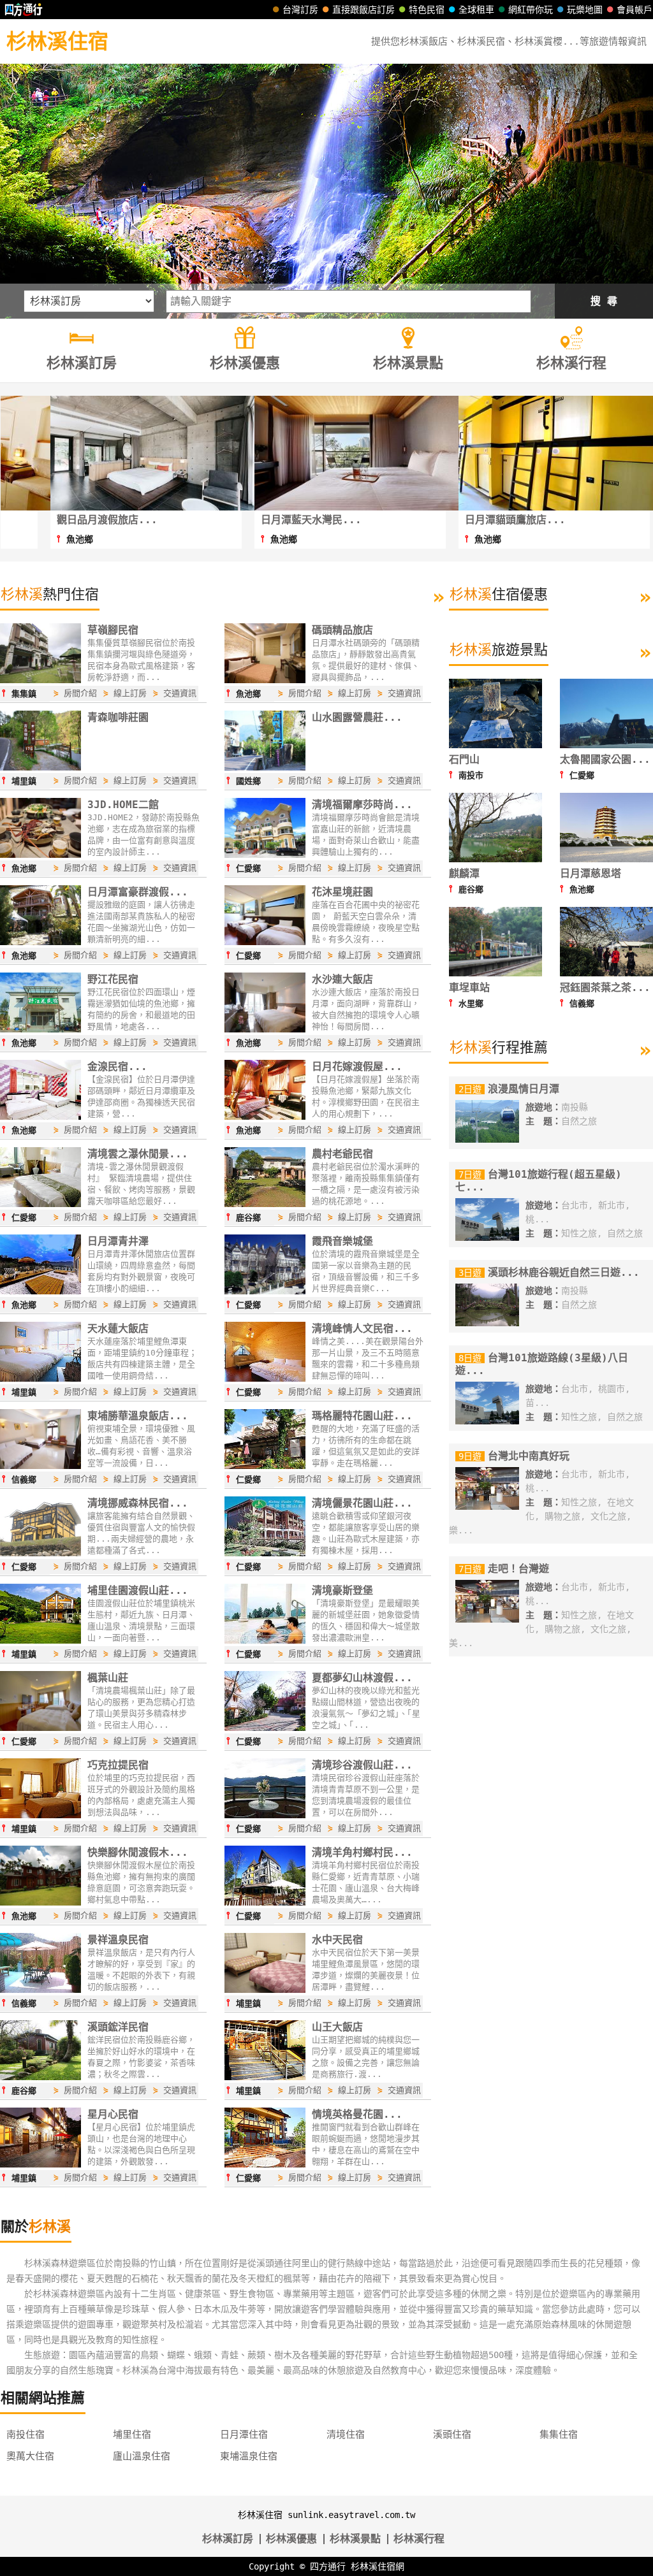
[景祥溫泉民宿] (40, 1990)
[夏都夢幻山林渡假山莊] (265, 1728)
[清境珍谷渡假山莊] (265, 1815)
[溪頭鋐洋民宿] (40, 2077)
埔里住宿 (132, 2435)
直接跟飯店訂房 (363, 10)
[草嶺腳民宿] (40, 680)
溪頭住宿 (452, 2435)
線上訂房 (130, 693)
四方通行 (328, 2566)
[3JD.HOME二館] (40, 855)
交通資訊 (180, 693)
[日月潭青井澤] (40, 1291)
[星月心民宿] (40, 2164)
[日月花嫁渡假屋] (265, 1117)
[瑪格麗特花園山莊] (265, 1466)
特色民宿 (427, 10)
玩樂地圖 (585, 10)
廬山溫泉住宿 (142, 2456)
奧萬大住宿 (30, 2456)
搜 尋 (604, 301)
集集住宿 (559, 2435)
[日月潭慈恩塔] (606, 859)
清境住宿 (346, 2435)
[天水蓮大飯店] (40, 1378)
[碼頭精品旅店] (265, 680)
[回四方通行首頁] (24, 10)
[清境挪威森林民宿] (40, 1553)
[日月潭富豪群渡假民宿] (40, 942)
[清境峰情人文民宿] (265, 1378)
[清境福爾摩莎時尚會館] (265, 855)
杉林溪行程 (419, 2539)
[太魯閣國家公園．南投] (606, 745)
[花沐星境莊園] (265, 942)
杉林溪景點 (355, 2539)
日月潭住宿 (244, 2435)
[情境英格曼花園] (265, 2164)
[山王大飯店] (265, 2077)
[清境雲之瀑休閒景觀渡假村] (40, 1204)
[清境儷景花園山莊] (265, 1553)
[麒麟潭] (495, 859)
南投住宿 (26, 2435)
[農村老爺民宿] (265, 1204)
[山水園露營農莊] (265, 767)
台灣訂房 (300, 10)
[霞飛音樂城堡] (265, 1291)
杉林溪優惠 (291, 2539)
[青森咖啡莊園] (40, 767)
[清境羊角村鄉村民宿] (265, 1902)
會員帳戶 (635, 10)
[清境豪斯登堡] (265, 1640)
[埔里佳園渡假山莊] (40, 1640)
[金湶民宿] (40, 1117)
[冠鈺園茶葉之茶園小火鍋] (606, 973)
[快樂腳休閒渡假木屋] (40, 1902)
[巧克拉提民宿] (40, 1815)
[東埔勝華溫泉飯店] (40, 1466)
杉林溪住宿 (57, 41)
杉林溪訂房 (228, 2539)
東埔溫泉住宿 (249, 2456)
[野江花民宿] (40, 1029)
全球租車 (476, 10)
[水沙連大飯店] (265, 1029)
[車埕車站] (495, 973)
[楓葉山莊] (40, 1728)
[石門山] (495, 745)
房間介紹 (80, 693)
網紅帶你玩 (531, 10)
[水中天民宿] (265, 1990)
